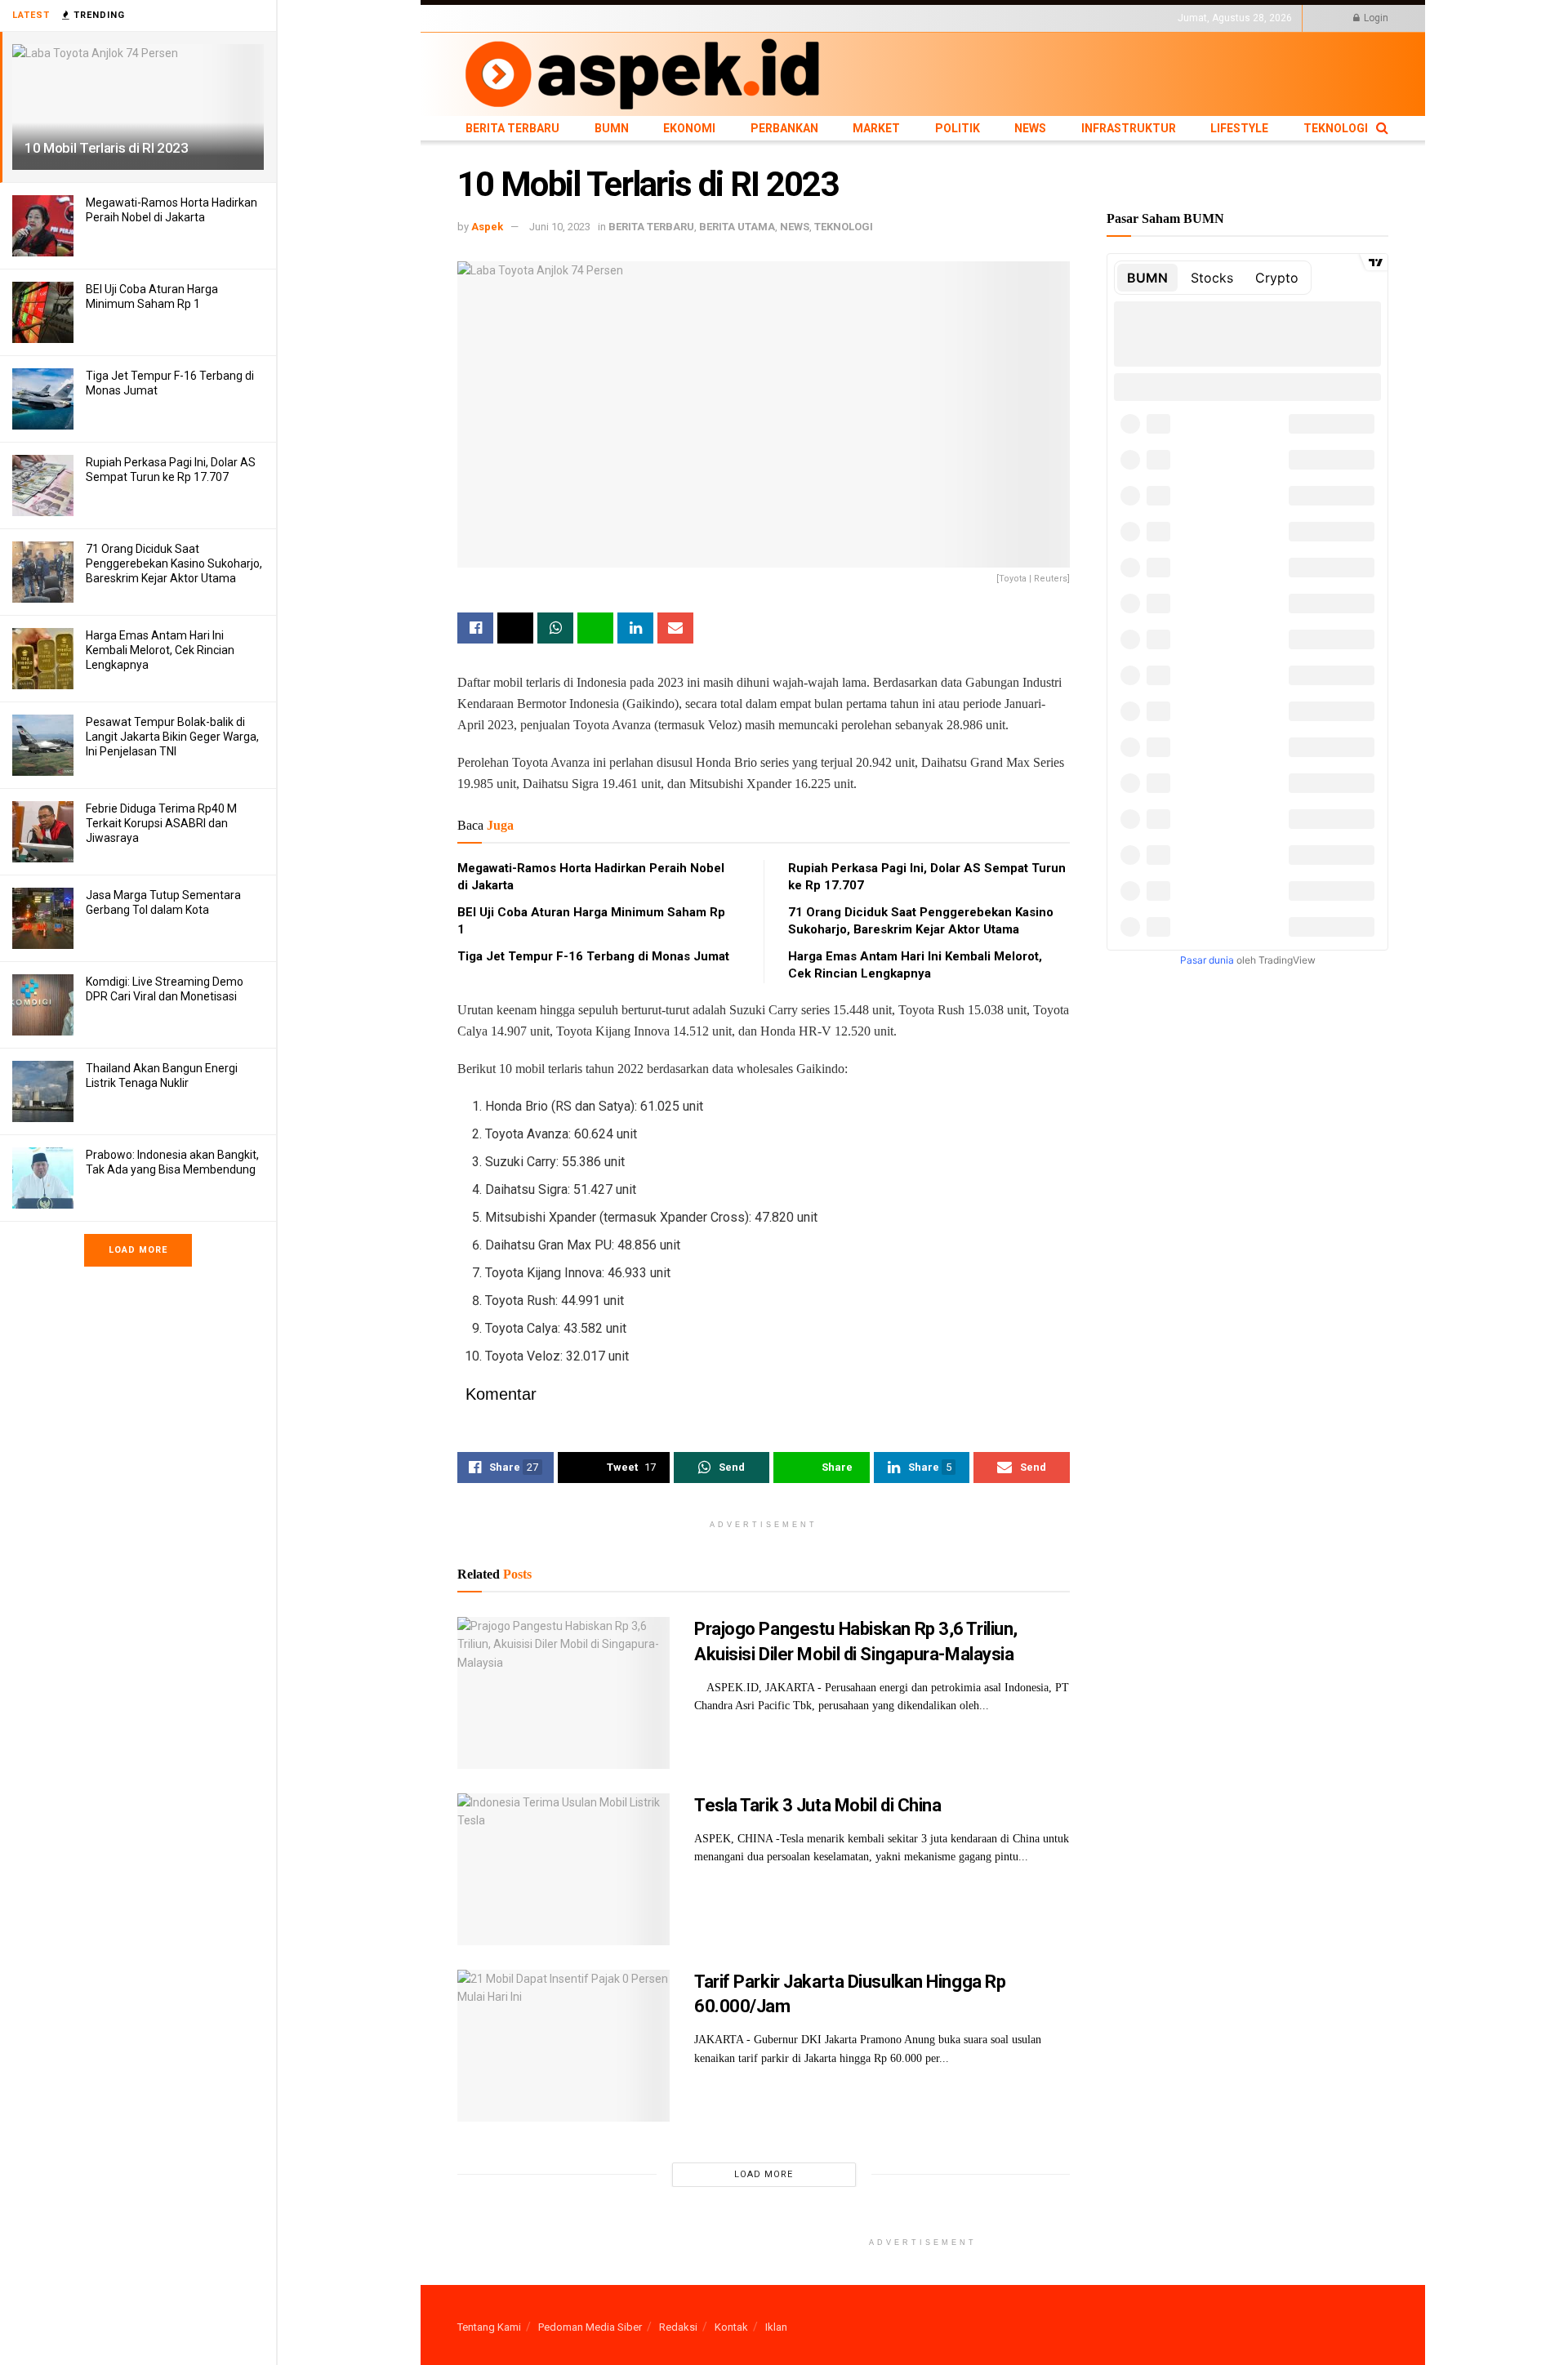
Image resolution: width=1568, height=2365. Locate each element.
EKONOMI (606, 18)
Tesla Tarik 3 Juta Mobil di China (817, 1805)
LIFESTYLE (942, 18)
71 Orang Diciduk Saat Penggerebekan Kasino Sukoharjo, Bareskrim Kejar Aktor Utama (174, 563)
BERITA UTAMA (737, 227)
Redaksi (678, 2327)
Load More (138, 1250)
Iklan (776, 2327)
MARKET (723, 18)
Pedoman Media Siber (590, 2327)
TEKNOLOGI (1000, 18)
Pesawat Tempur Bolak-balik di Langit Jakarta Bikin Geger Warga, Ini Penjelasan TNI (172, 737)
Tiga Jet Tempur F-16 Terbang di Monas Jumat (593, 956)
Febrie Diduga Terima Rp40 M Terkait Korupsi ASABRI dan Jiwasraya (161, 823)
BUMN (561, 18)
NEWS (810, 18)
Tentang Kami (489, 2327)
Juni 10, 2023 (560, 227)
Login (1375, 18)
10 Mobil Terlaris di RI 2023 (106, 148)
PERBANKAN (666, 18)
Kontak (731, 2327)
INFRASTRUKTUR (871, 18)
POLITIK (769, 18)
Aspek (487, 227)
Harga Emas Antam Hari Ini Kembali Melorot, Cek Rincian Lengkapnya (160, 650)
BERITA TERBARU (497, 18)
